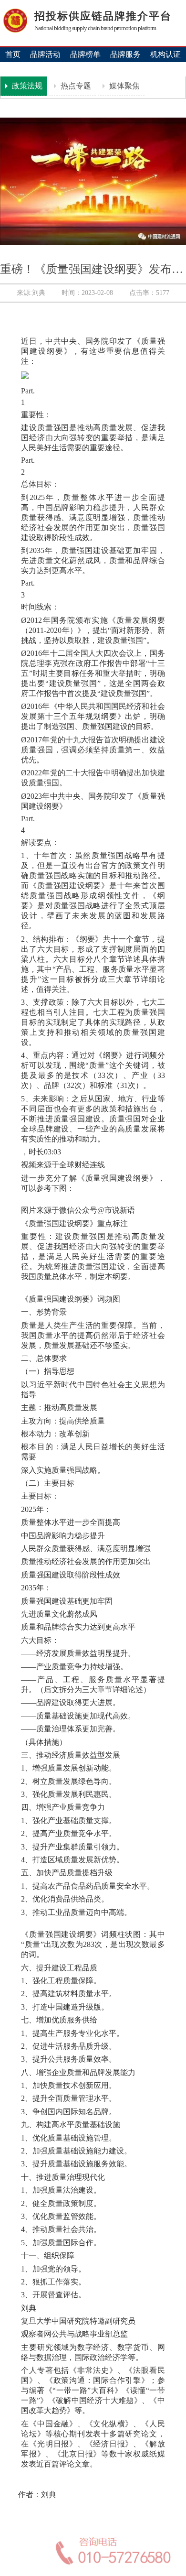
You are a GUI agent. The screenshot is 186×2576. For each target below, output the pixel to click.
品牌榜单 (85, 54)
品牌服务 (125, 54)
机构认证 (165, 54)
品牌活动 (45, 54)
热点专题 (75, 86)
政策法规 (26, 86)
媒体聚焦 (124, 86)
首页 (13, 54)
